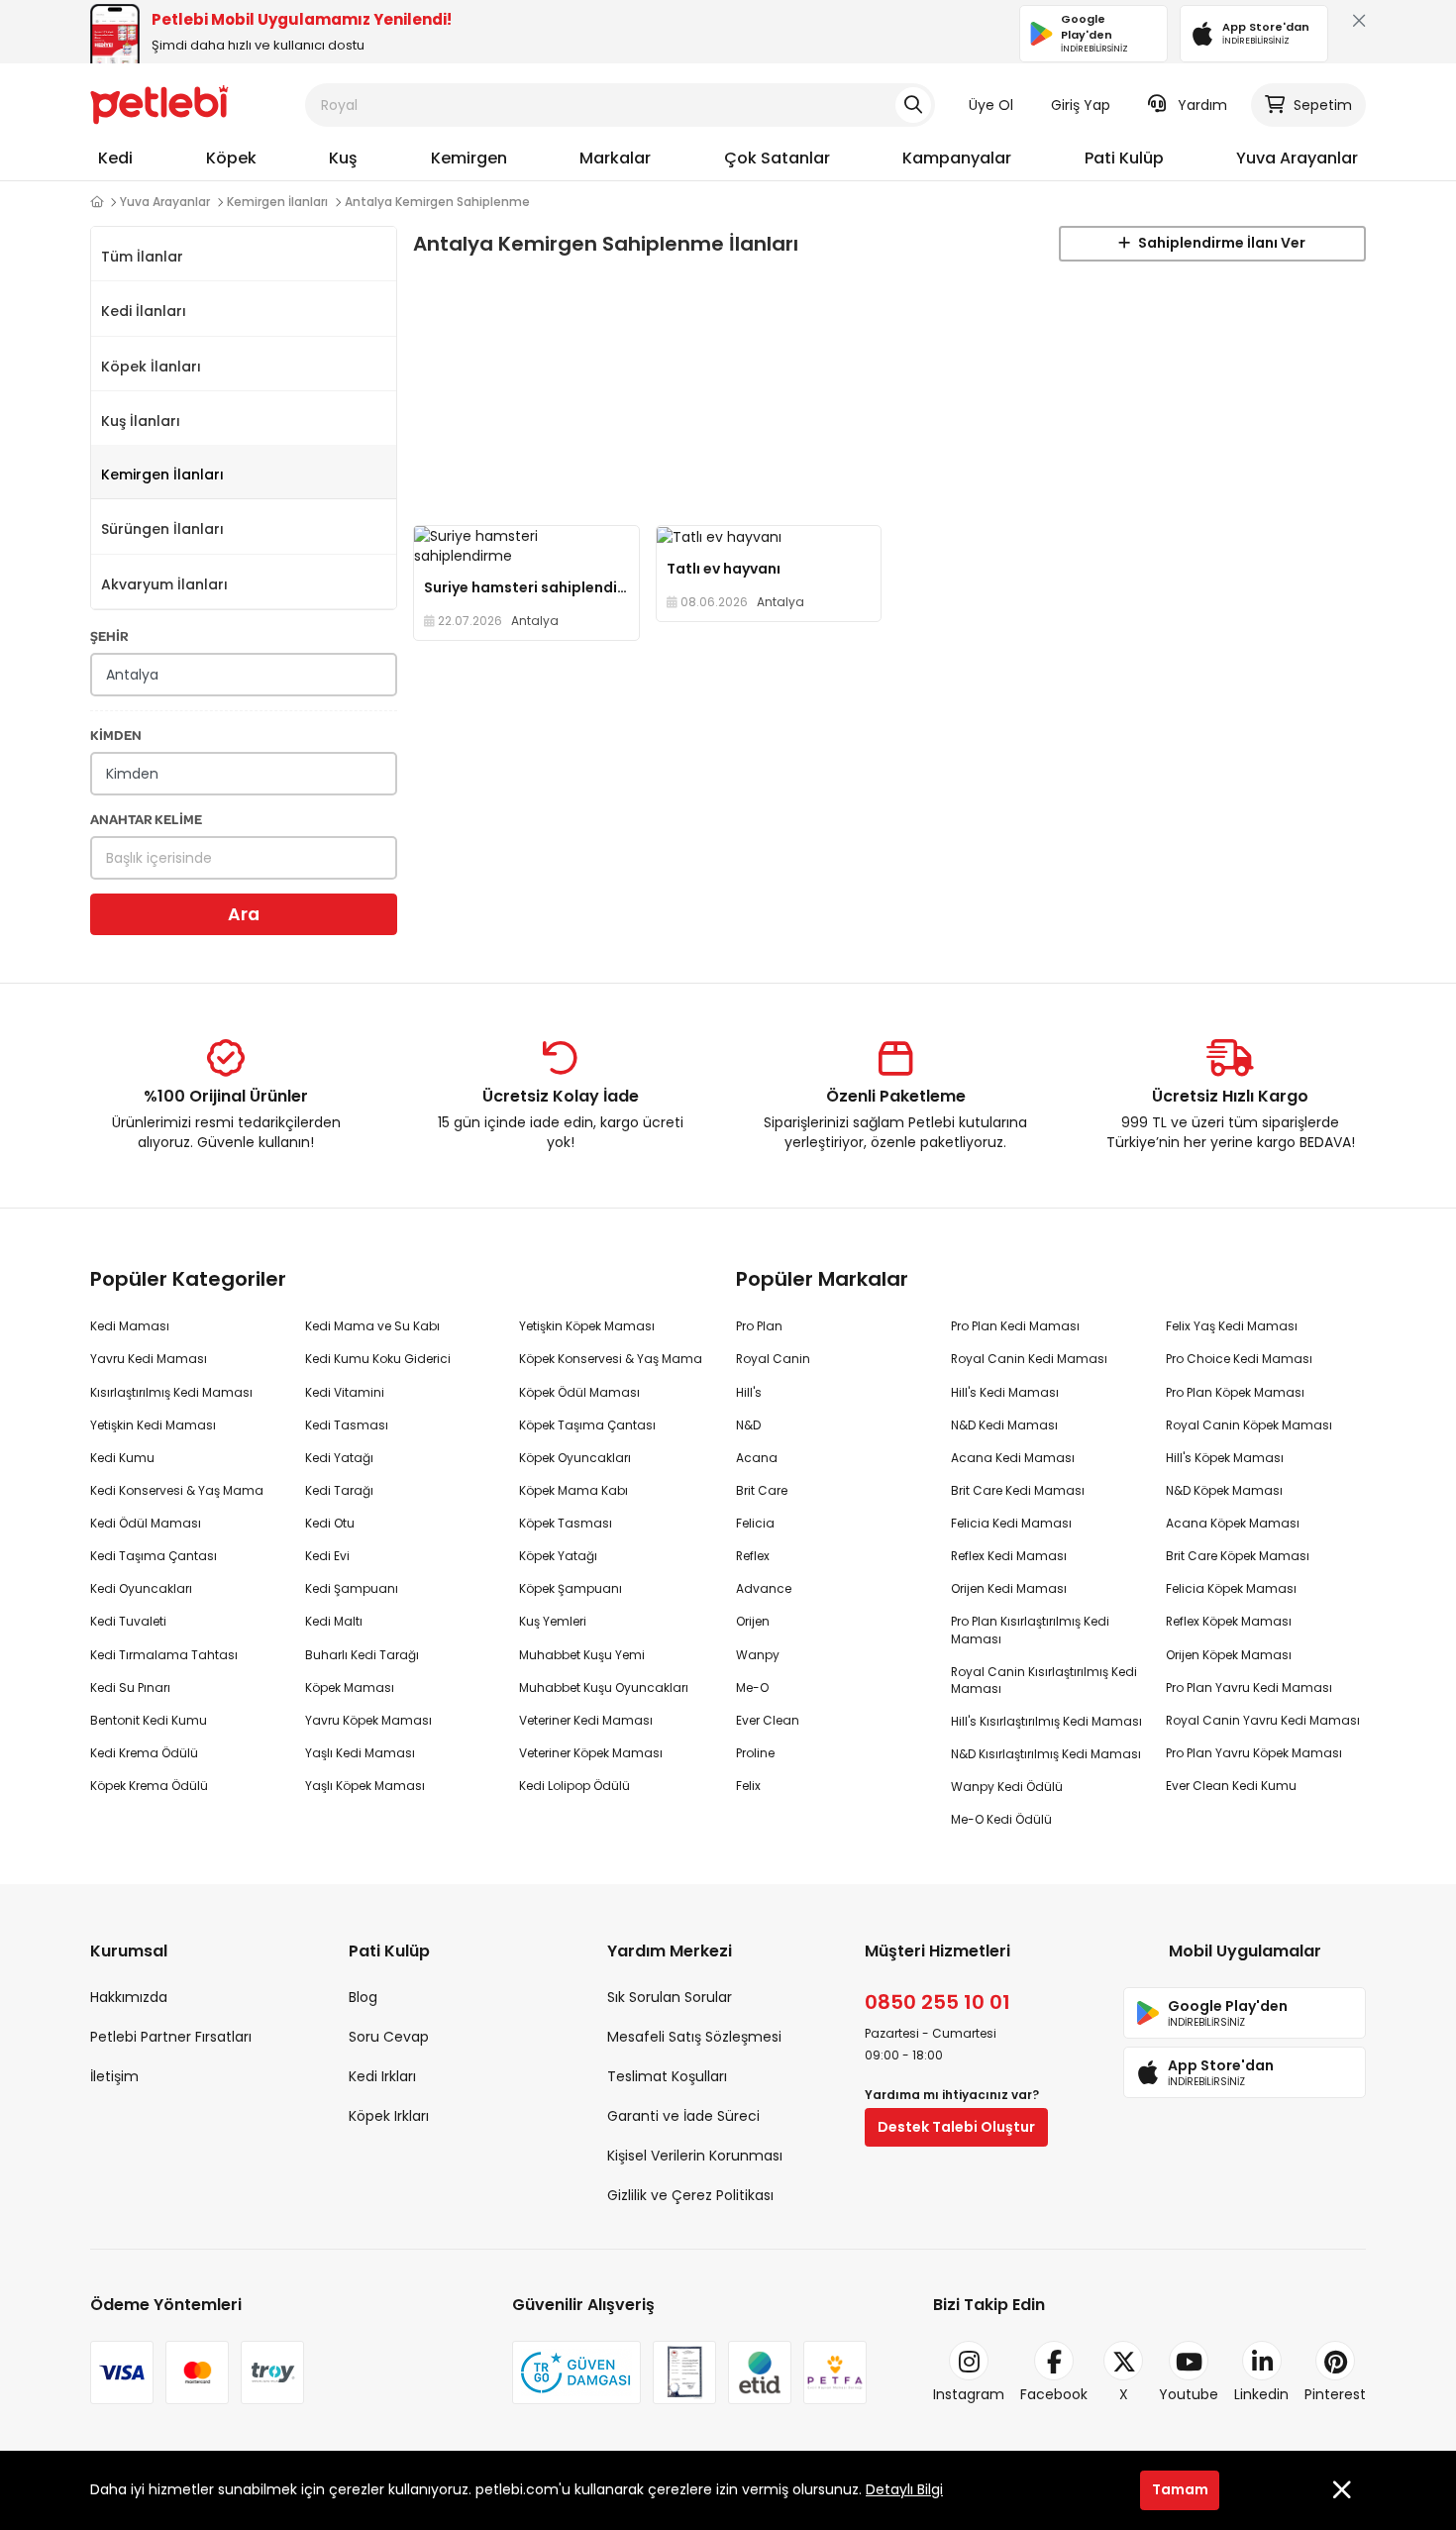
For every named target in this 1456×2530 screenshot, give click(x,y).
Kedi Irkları (382, 2076)
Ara (244, 914)
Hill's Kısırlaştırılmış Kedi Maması (1046, 1721)
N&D (748, 1425)
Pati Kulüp (1124, 158)
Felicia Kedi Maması (1011, 1523)
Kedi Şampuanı (352, 1588)
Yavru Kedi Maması (149, 1359)
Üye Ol (991, 105)
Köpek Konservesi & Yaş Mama (611, 1359)
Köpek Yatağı (558, 1556)
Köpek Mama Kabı (573, 1490)
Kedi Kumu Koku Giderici (378, 1359)
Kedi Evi (327, 1556)
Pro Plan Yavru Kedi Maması (1249, 1687)
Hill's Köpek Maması (1225, 1458)
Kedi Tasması (347, 1425)
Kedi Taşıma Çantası (154, 1556)
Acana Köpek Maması (1233, 1523)
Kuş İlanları (141, 421)
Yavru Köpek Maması (368, 1720)
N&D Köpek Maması (1224, 1490)
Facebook (1054, 2394)
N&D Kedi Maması (1004, 1425)
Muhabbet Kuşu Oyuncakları (604, 1687)
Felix (748, 1786)
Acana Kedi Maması (1013, 1458)
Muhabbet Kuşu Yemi (582, 1655)
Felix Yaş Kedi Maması (1232, 1326)
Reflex (753, 1556)
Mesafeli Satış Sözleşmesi (694, 2037)
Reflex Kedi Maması (1009, 1556)
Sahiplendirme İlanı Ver (1220, 243)
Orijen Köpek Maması (1229, 1655)
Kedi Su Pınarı (130, 1687)
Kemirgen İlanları (162, 474)
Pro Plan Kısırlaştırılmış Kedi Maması (1030, 1630)
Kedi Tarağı (339, 1490)
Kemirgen (469, 158)
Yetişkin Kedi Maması (153, 1425)
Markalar (615, 158)
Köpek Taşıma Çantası (587, 1425)
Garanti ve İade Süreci (683, 2116)
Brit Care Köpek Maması (1238, 1556)
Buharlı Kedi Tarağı (362, 1655)
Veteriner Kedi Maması (586, 1720)
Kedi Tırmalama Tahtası (164, 1655)
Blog (363, 1997)
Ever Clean (768, 1720)
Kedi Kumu (122, 1458)
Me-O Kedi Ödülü (1001, 1819)
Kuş (343, 158)
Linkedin (1261, 2394)
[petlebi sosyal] (97, 202)
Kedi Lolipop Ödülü (574, 1786)
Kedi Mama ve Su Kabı (372, 1326)
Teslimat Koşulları (667, 2076)
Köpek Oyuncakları (575, 1458)
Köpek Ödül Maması (579, 1392)
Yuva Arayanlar (1297, 158)
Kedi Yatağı (339, 1458)
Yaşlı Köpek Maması (365, 1786)
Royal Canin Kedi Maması (1029, 1359)
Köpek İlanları (151, 367)
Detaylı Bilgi (904, 2489)
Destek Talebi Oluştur (956, 2127)
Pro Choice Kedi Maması (1239, 1359)
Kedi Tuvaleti (128, 1621)
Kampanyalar (957, 158)
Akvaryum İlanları (164, 584)
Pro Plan (759, 1326)
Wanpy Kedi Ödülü (1007, 1787)
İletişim (114, 2076)
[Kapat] (1355, 25)
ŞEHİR (109, 635)
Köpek (231, 158)
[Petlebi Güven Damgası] (576, 2372)
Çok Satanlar (777, 158)
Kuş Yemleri (553, 1621)
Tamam (1180, 2489)
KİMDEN (116, 735)
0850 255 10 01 (937, 2002)
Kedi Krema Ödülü (144, 1753)
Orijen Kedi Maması (1009, 1588)
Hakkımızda (129, 1997)
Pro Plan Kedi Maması (1015, 1326)
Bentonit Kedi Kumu (149, 1720)
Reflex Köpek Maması (1229, 1621)
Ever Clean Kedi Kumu (1231, 1786)
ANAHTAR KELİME (146, 819)
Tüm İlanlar (142, 257)
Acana (757, 1458)
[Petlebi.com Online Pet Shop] (159, 104)
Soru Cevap (389, 2037)
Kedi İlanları (144, 311)
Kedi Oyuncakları (141, 1588)
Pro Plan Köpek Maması (1235, 1392)
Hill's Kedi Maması (1005, 1392)
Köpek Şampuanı (571, 1588)
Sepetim (1323, 105)
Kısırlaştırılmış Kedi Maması (171, 1392)
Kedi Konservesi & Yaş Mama (177, 1490)
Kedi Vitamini (345, 1392)
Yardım (1202, 105)
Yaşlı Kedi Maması (360, 1753)
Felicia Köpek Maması (1231, 1588)
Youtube (1189, 2394)
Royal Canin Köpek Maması (1249, 1425)
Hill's (749, 1392)
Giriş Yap (1081, 105)
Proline (755, 1753)
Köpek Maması (350, 1687)
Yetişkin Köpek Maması (587, 1326)
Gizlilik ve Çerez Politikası (690, 2195)
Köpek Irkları (389, 2116)
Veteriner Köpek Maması (591, 1753)
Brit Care (762, 1490)
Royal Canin (773, 1359)
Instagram (969, 2394)
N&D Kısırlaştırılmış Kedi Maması (1046, 1754)
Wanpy (758, 1655)
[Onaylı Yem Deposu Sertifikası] (684, 2372)
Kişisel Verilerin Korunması (695, 2156)
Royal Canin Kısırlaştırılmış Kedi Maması (1044, 1680)
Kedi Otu (330, 1523)
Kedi (115, 158)
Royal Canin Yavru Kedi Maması (1263, 1720)
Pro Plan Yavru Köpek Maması (1254, 1753)
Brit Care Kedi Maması (1018, 1490)
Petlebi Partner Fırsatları (171, 2037)
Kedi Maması (130, 1326)
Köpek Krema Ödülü (149, 1786)
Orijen (753, 1621)
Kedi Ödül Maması (146, 1523)
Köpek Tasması (566, 1523)
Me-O (752, 1687)
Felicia (755, 1523)
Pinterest (1335, 2394)
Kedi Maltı (334, 1621)
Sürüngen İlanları (162, 529)
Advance (764, 1588)
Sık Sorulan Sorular (670, 1997)
